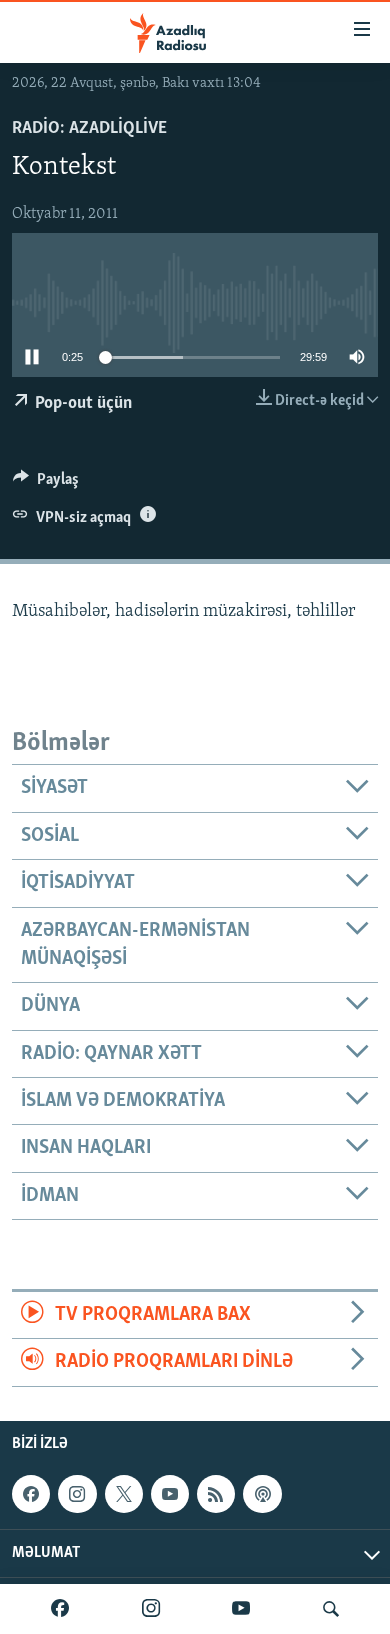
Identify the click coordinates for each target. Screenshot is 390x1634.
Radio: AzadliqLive (89, 129)
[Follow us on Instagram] (77, 1494)
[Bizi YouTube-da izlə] (241, 1609)
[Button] (46, 484)
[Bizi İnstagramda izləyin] (151, 1609)
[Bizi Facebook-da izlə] (60, 1609)
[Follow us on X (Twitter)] (124, 1494)
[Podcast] (262, 1494)
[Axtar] (331, 1609)
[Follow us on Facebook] (31, 1494)
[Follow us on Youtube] (170, 1494)
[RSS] (216, 1494)
